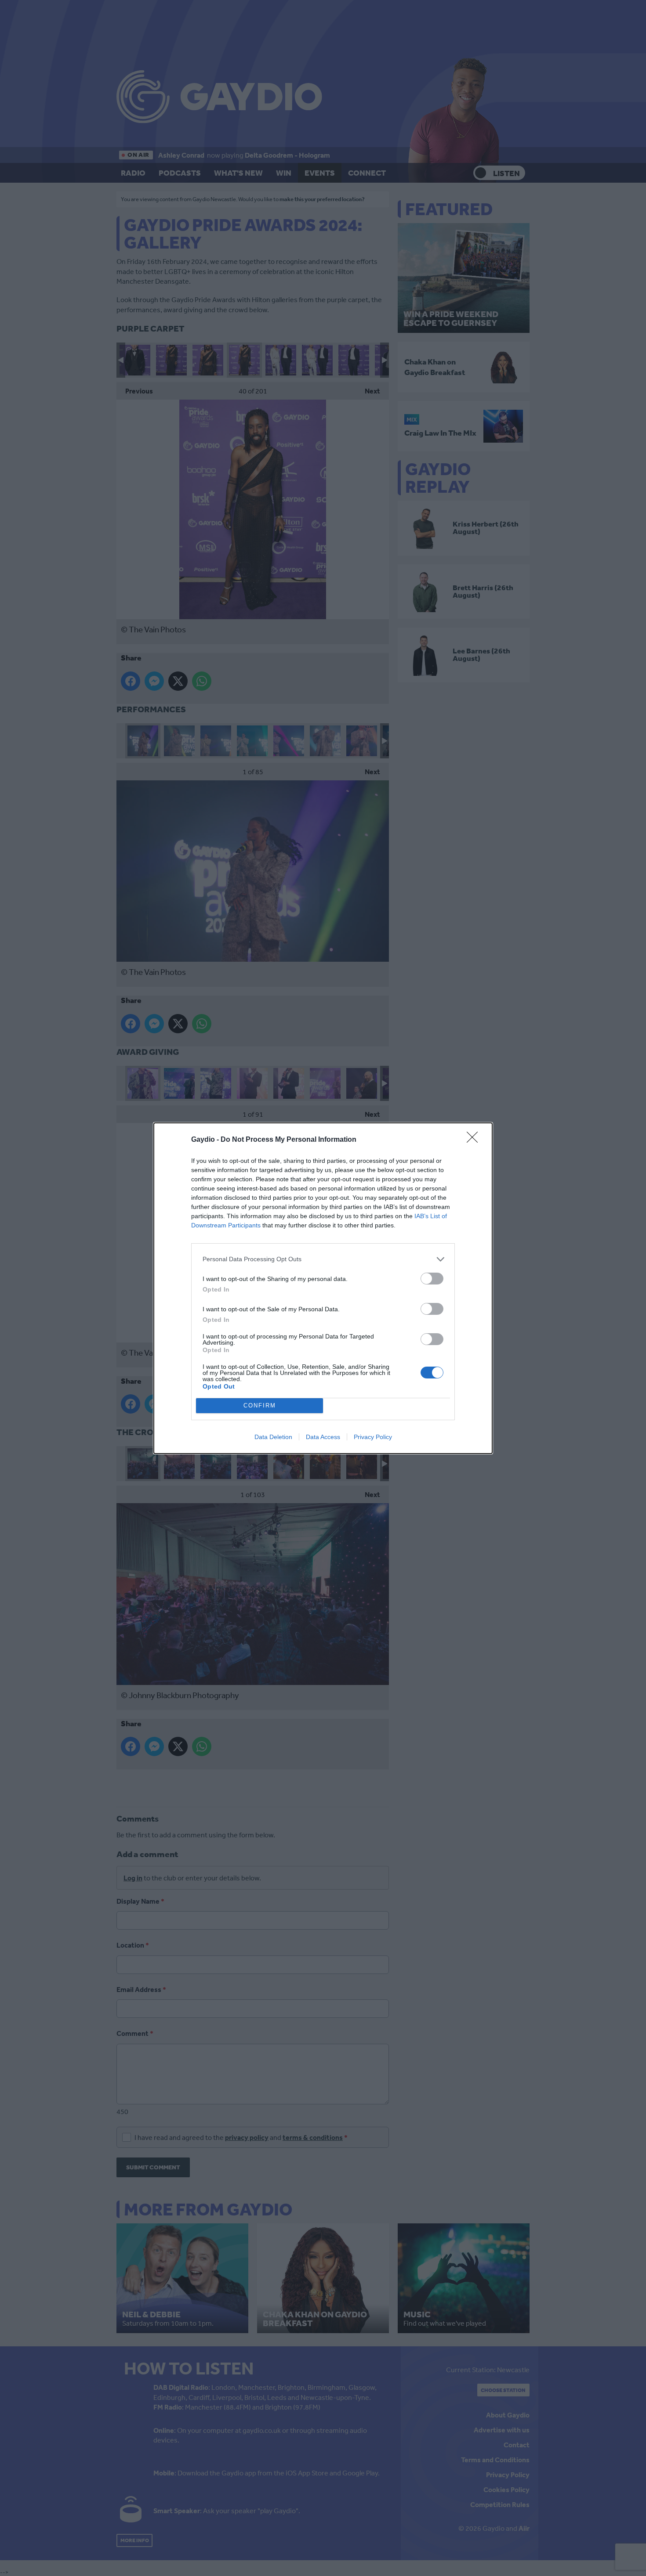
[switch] (432, 1279)
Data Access (323, 1437)
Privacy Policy (373, 1437)
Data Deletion (273, 1437)
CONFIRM (260, 1405)
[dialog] (323, 1288)
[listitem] (323, 1259)
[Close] (475, 1140)
